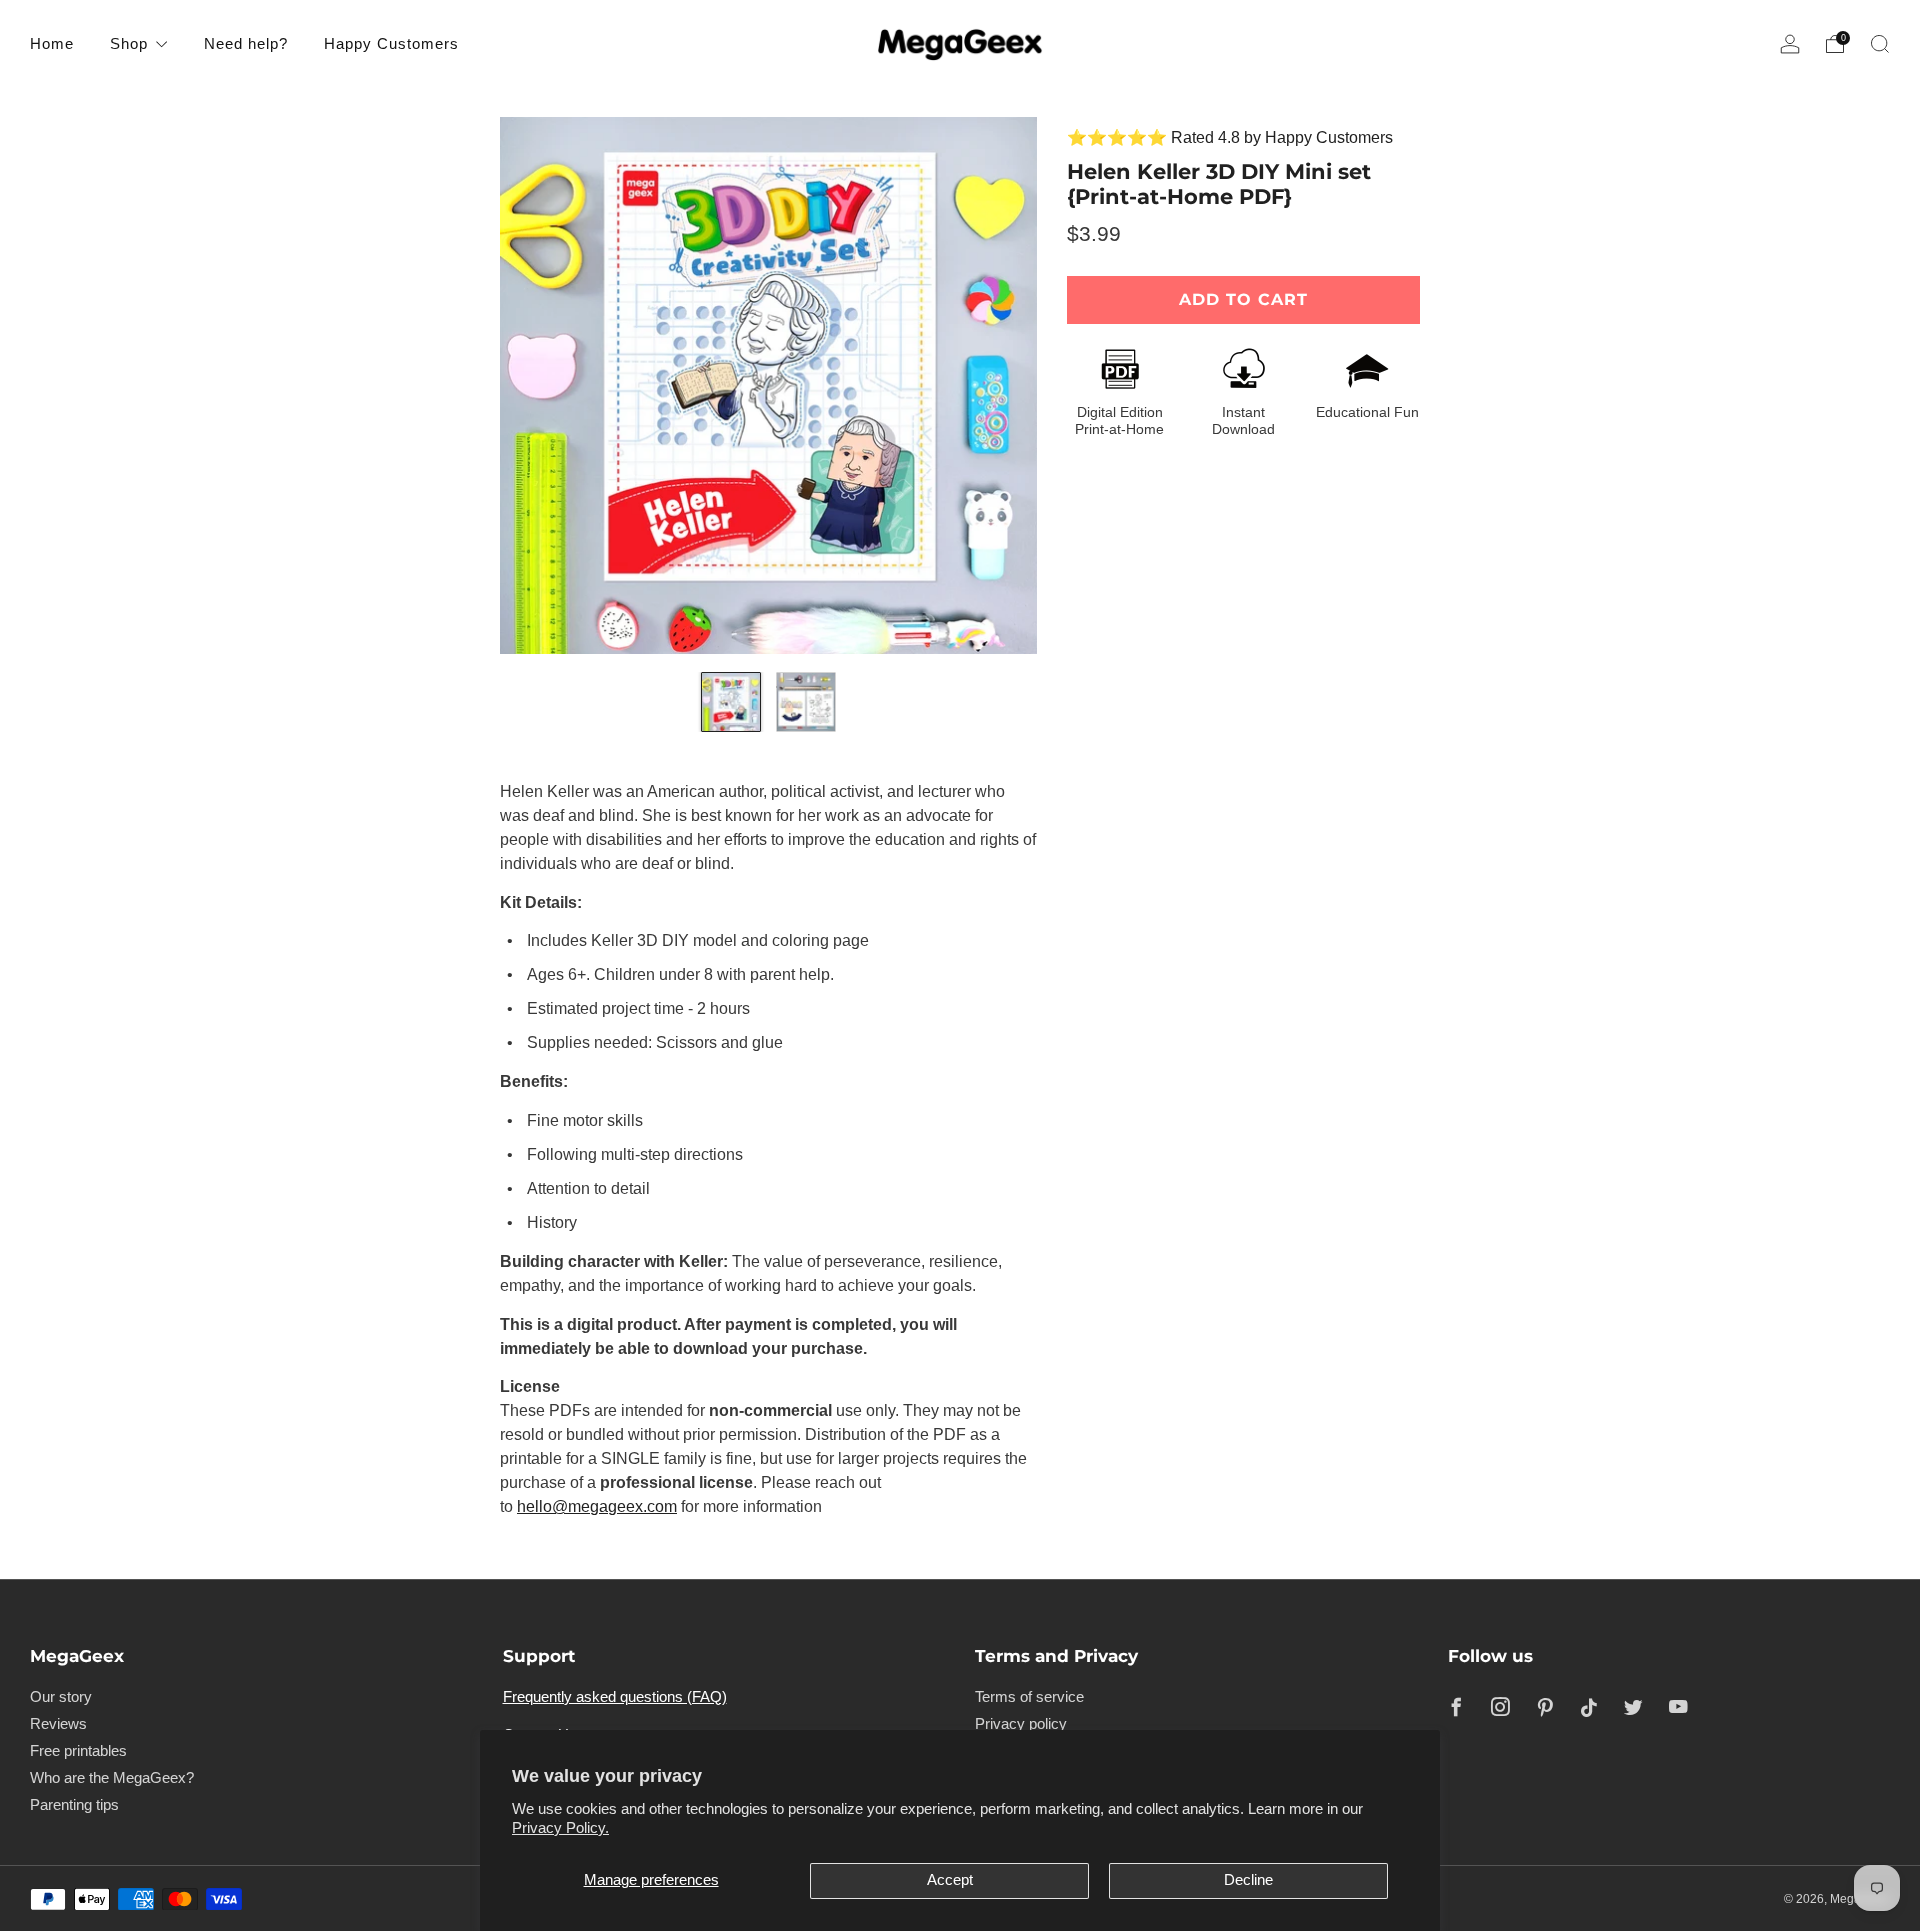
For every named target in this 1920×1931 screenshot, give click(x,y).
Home (52, 43)
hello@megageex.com (597, 1506)
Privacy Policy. (560, 1828)
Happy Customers (391, 43)
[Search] (1880, 44)
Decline (1248, 1880)
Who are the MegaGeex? (112, 1778)
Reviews (58, 1724)
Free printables (78, 1751)
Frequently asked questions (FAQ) (615, 1697)
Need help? (246, 43)
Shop (129, 43)
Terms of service (1029, 1697)
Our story (61, 1697)
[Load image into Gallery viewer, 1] (731, 702)
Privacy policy (1021, 1724)
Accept (950, 1880)
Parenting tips (74, 1805)
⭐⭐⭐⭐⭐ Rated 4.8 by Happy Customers (1230, 137)
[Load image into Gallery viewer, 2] (806, 702)
